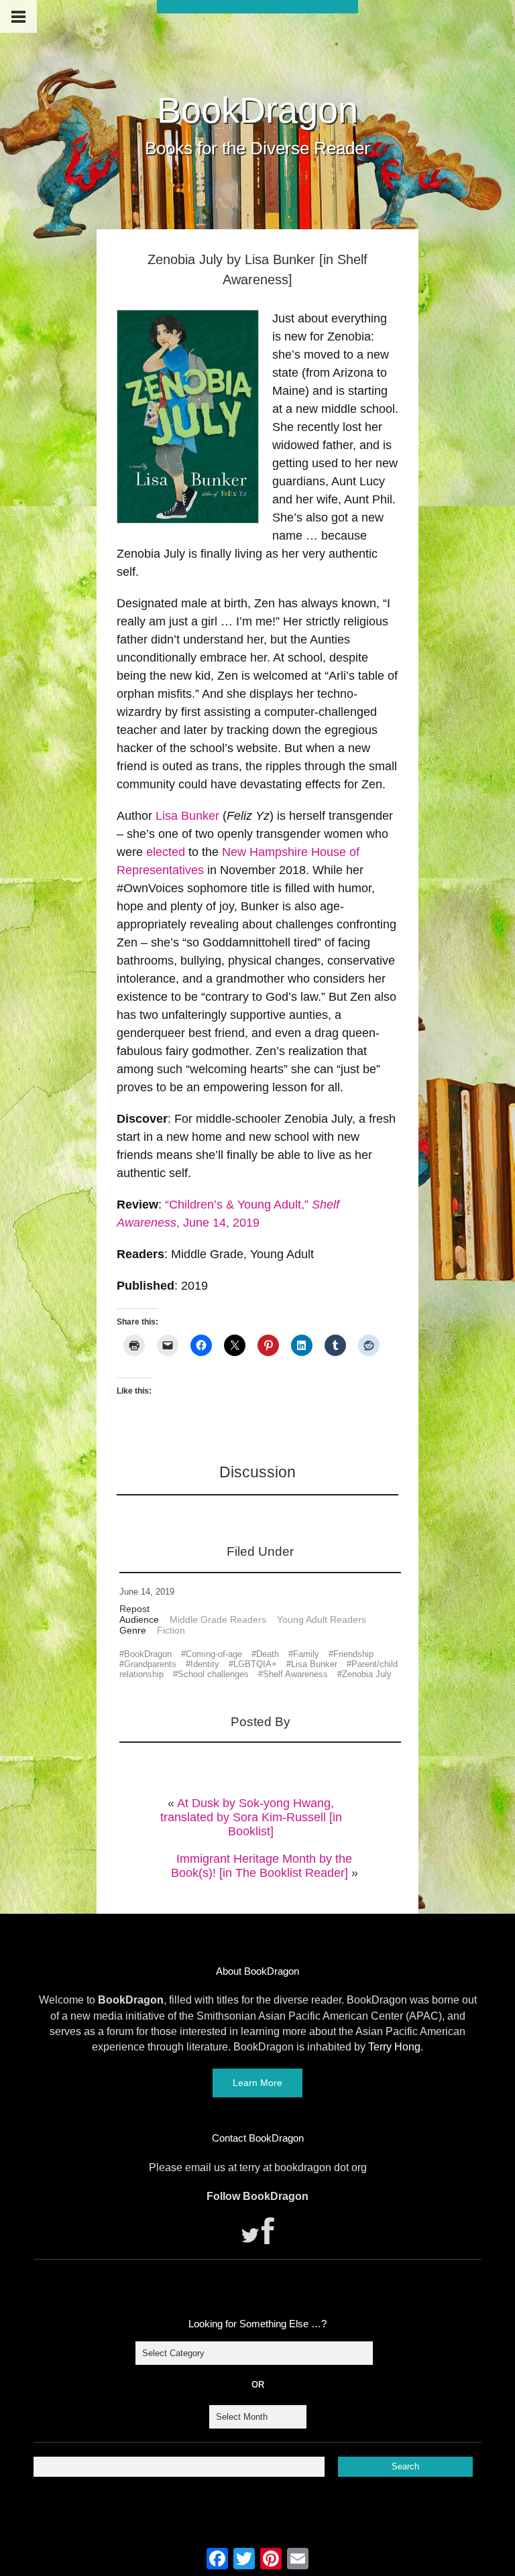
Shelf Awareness (295, 1674)
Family (306, 1654)
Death (268, 1654)
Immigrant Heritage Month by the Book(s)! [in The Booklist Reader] (262, 1866)
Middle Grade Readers (218, 1619)
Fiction (171, 1630)
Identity (205, 1664)
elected (166, 852)
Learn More (257, 2083)
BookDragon (257, 110)
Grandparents (150, 1664)
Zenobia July (367, 1674)
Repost (134, 1609)
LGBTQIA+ (255, 1664)
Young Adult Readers (322, 1619)
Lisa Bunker (187, 816)
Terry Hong (394, 2047)
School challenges (213, 1674)
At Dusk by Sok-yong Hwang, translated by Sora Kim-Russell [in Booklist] (251, 1817)
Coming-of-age (214, 1654)
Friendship (353, 1654)
